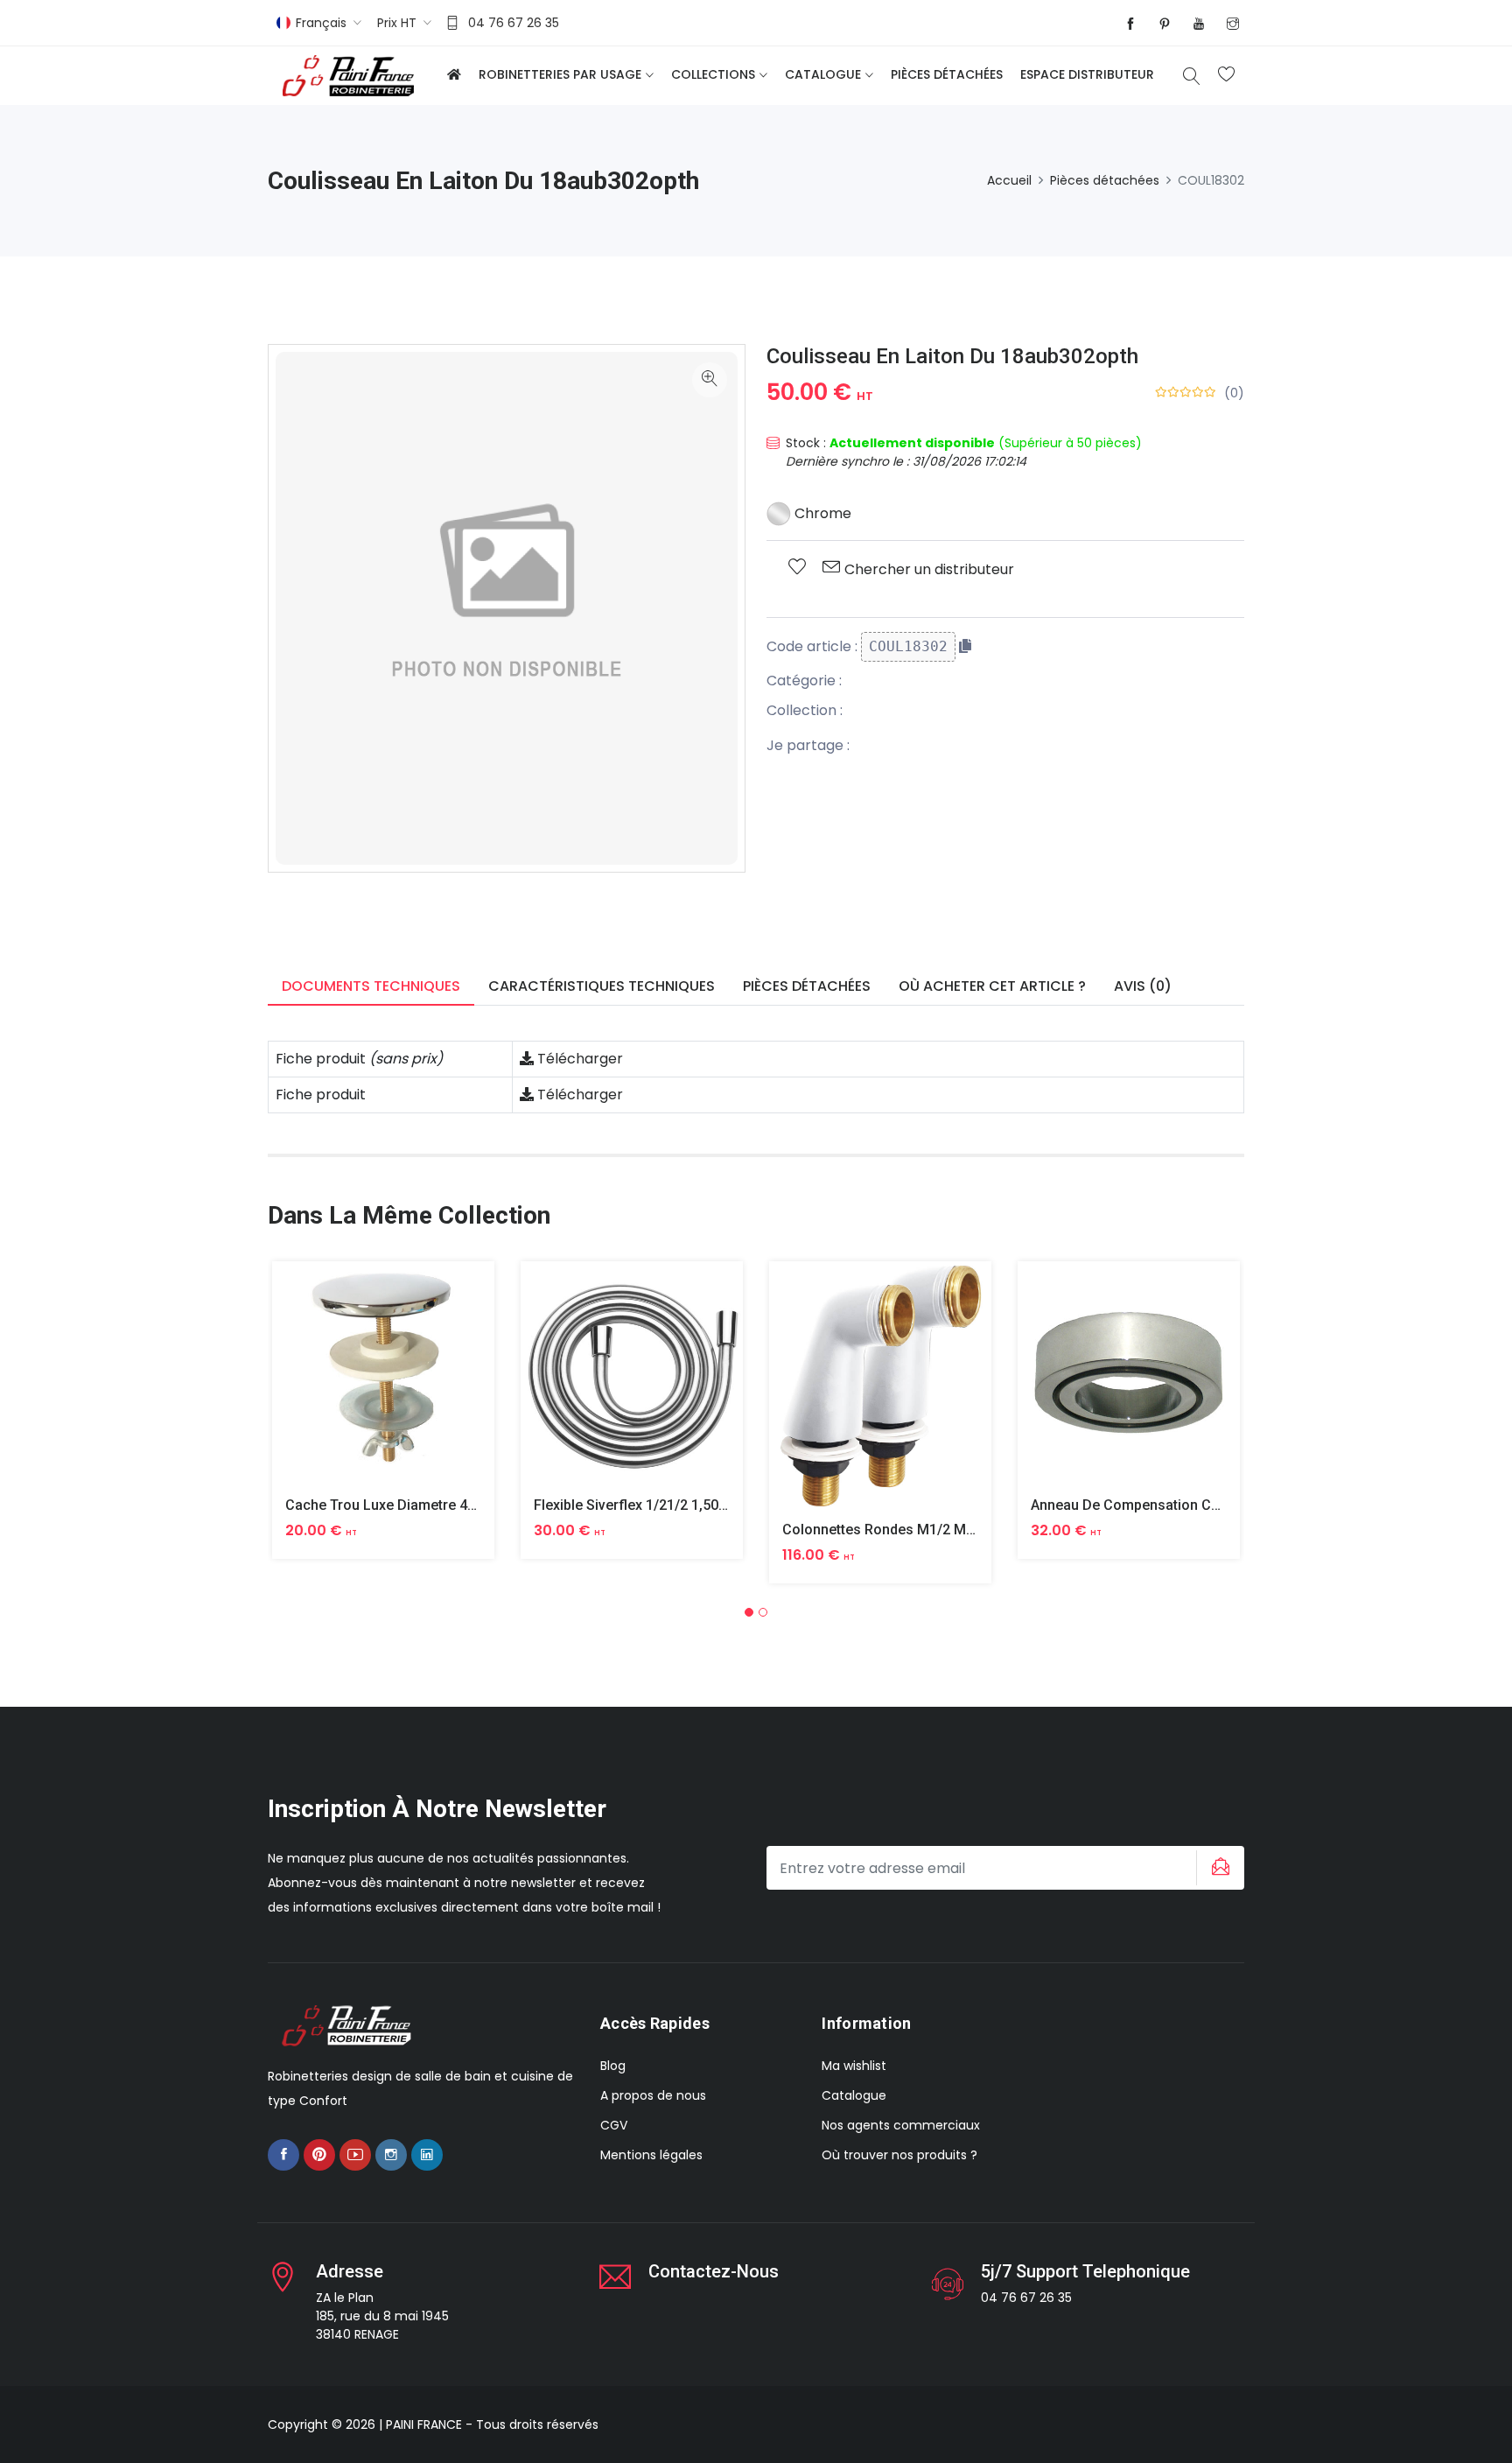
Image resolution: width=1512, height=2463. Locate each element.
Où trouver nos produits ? (899, 2155)
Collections (713, 74)
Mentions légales (651, 2155)
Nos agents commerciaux (901, 2125)
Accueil (1009, 180)
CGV (614, 2125)
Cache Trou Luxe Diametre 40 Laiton (402, 1505)
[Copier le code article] (965, 646)
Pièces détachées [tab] (807, 986)
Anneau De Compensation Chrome (1142, 1505)
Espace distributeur (1087, 74)
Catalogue (823, 74)
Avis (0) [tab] (1143, 986)
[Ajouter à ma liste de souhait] (797, 568)
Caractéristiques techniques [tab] (602, 986)
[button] (749, 1612)
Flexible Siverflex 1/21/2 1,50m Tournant (663, 1505)
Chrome (821, 513)
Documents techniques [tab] (371, 986)
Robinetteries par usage (560, 74)
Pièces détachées (947, 74)
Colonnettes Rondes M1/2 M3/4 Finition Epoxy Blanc (951, 1530)
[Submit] (1218, 1868)
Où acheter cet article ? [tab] (992, 986)
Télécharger (578, 1059)
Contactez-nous (714, 2271)
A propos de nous (653, 2095)
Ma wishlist (854, 2066)
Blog (613, 2066)
